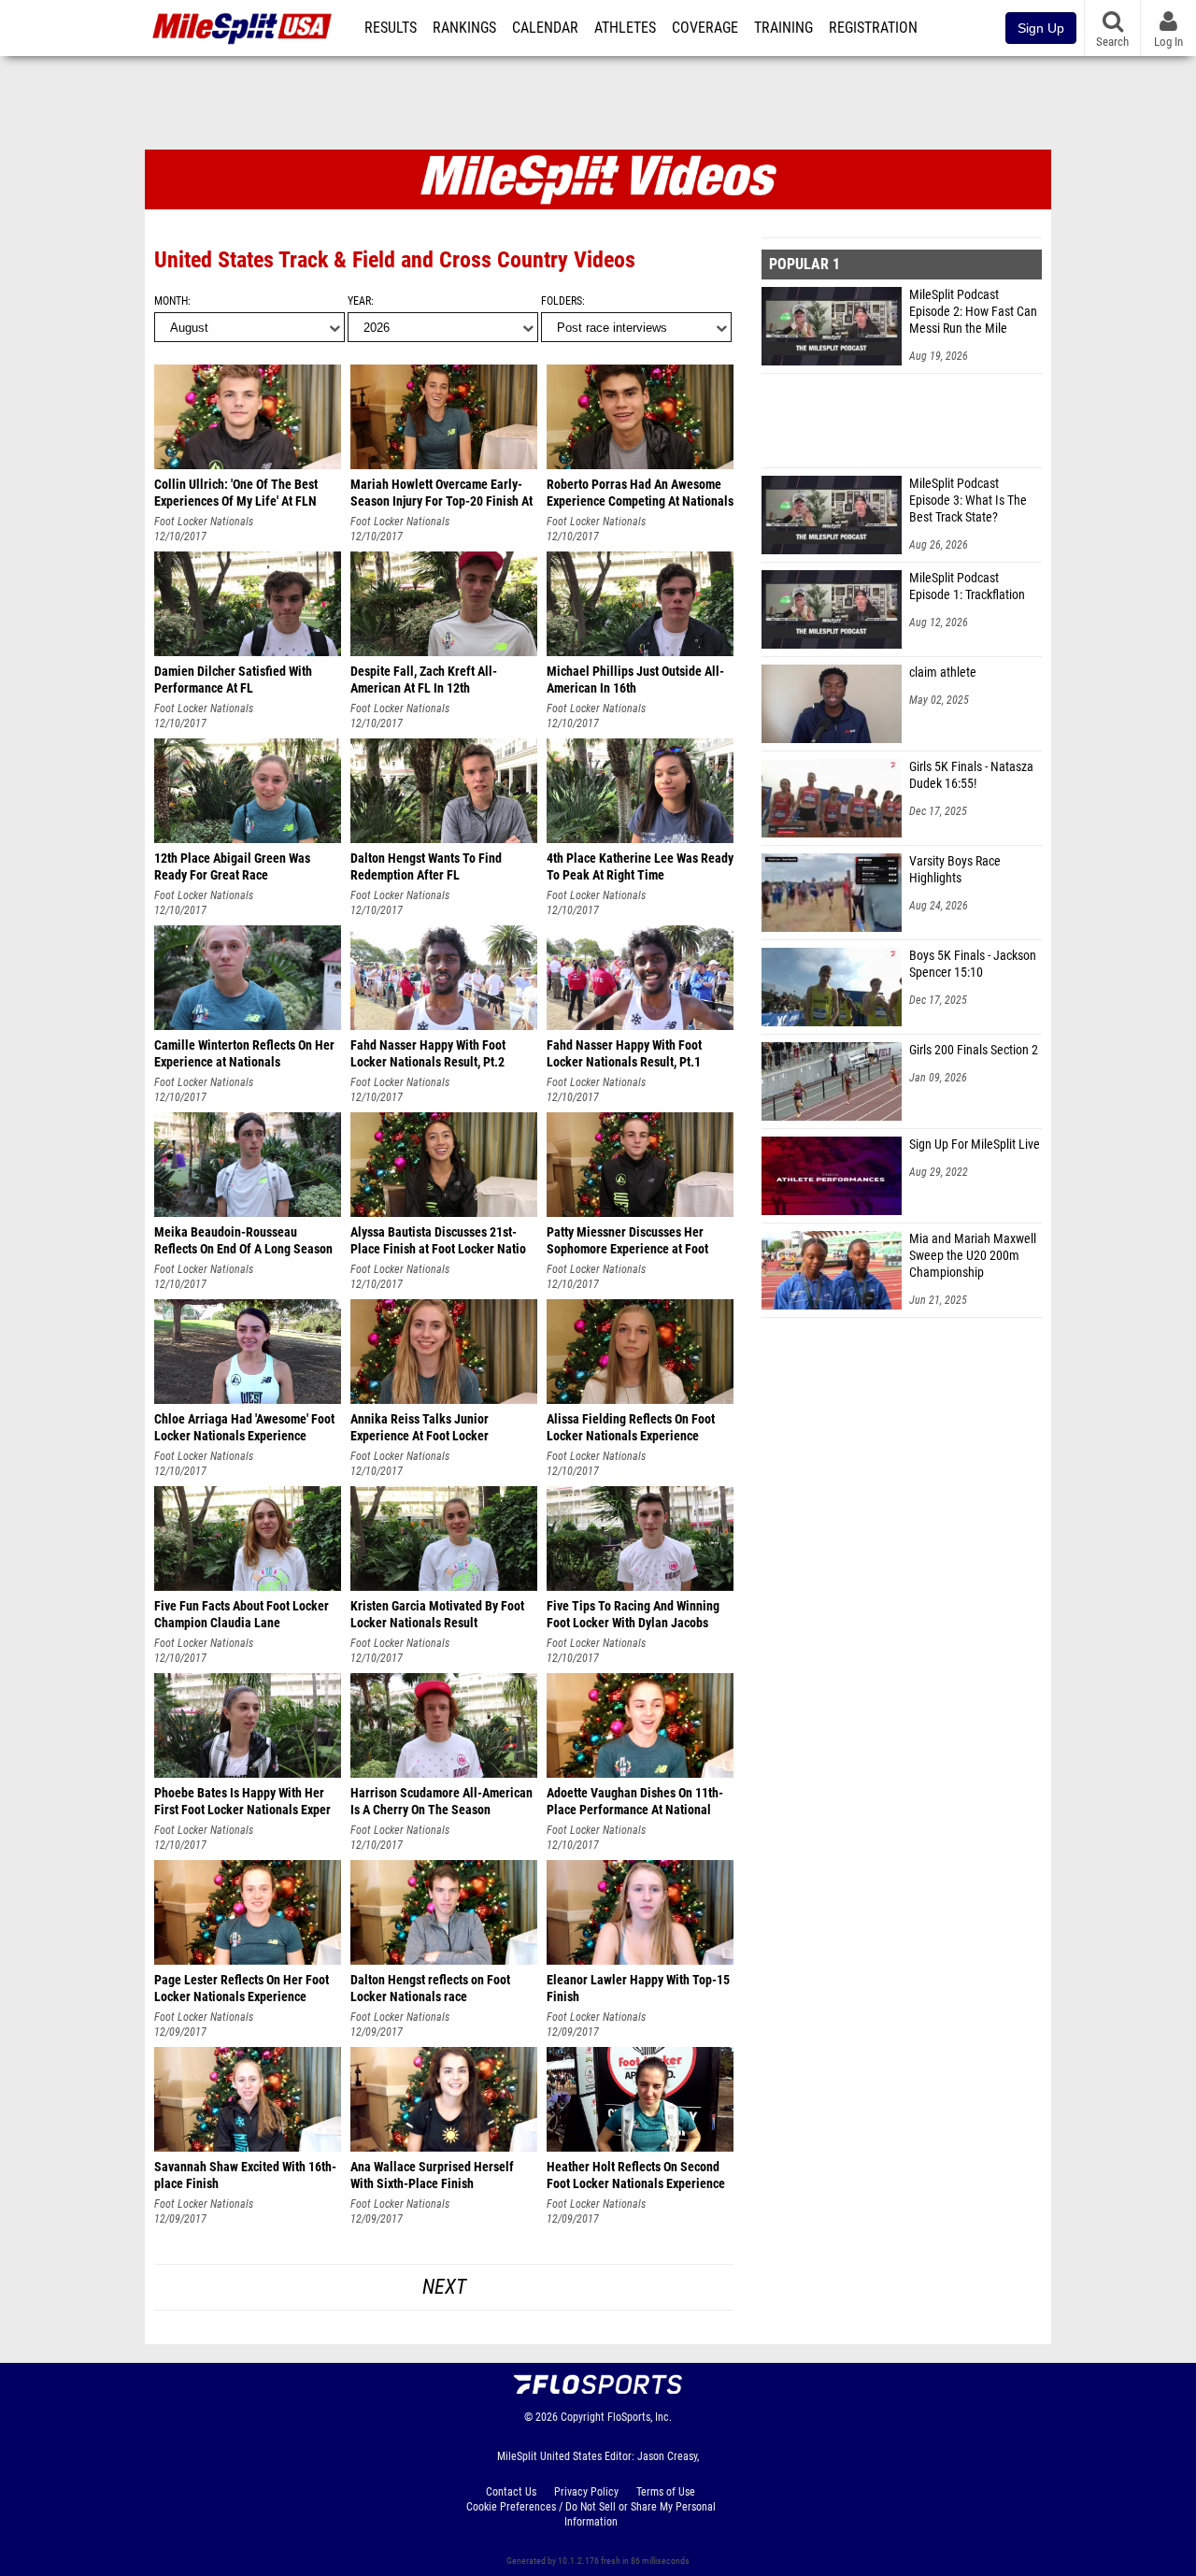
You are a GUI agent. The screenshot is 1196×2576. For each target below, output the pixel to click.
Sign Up (1041, 28)
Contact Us (511, 2492)
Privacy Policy (586, 2492)
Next (444, 2287)
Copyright (583, 2417)
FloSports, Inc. (640, 2417)
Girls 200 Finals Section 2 (974, 1050)
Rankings (464, 28)
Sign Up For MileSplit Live (975, 1145)
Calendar (545, 28)
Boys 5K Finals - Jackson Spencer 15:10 (973, 964)
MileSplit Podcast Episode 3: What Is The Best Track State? (968, 501)
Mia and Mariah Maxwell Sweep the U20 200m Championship (973, 1256)
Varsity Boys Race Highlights (955, 870)
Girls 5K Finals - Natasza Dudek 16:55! (971, 775)
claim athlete (943, 673)
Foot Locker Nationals (204, 522)
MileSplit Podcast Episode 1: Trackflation (967, 587)
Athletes (625, 28)
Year (359, 301)
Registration (873, 28)
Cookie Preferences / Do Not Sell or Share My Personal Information (591, 2514)
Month (171, 301)
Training (783, 28)
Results (391, 28)
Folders (562, 301)
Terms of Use (666, 2492)
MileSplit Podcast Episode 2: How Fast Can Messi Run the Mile (973, 312)
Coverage (705, 28)
